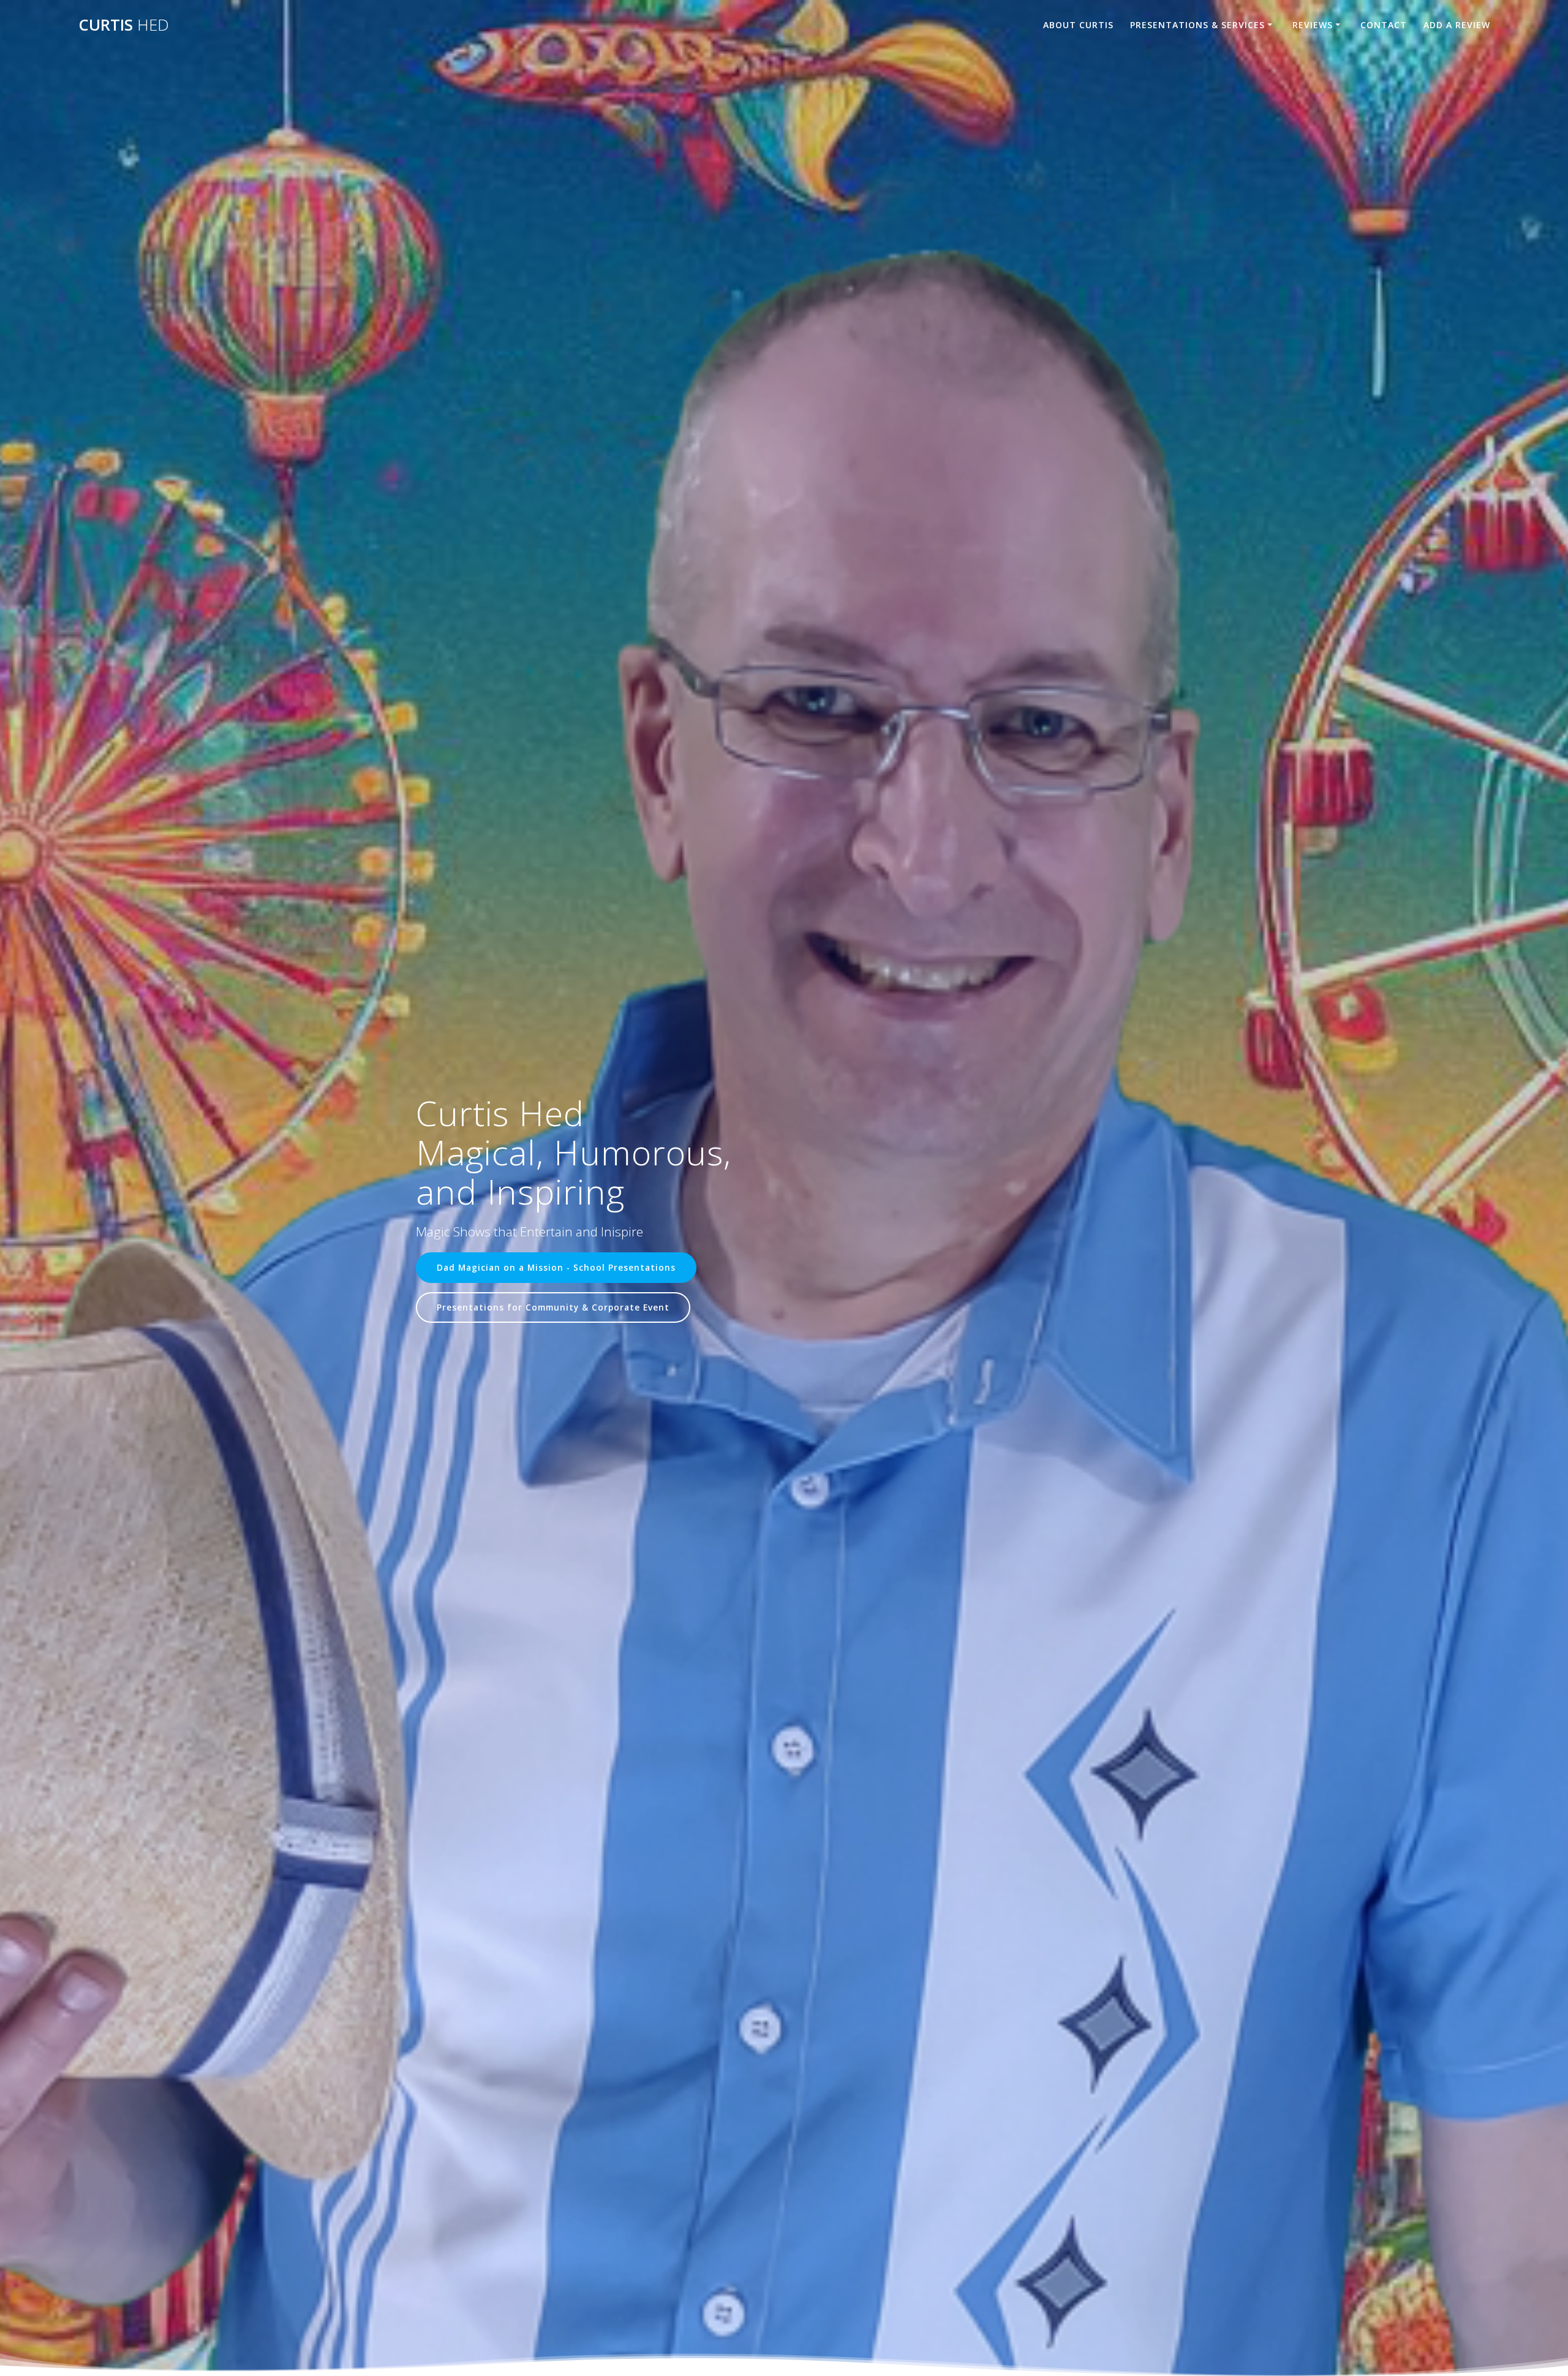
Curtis (124, 25)
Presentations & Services (1197, 25)
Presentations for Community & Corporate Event (553, 1307)
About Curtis (1078, 25)
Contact (1384, 25)
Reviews (1313, 25)
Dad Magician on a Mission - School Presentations (556, 1267)
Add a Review (1457, 25)
